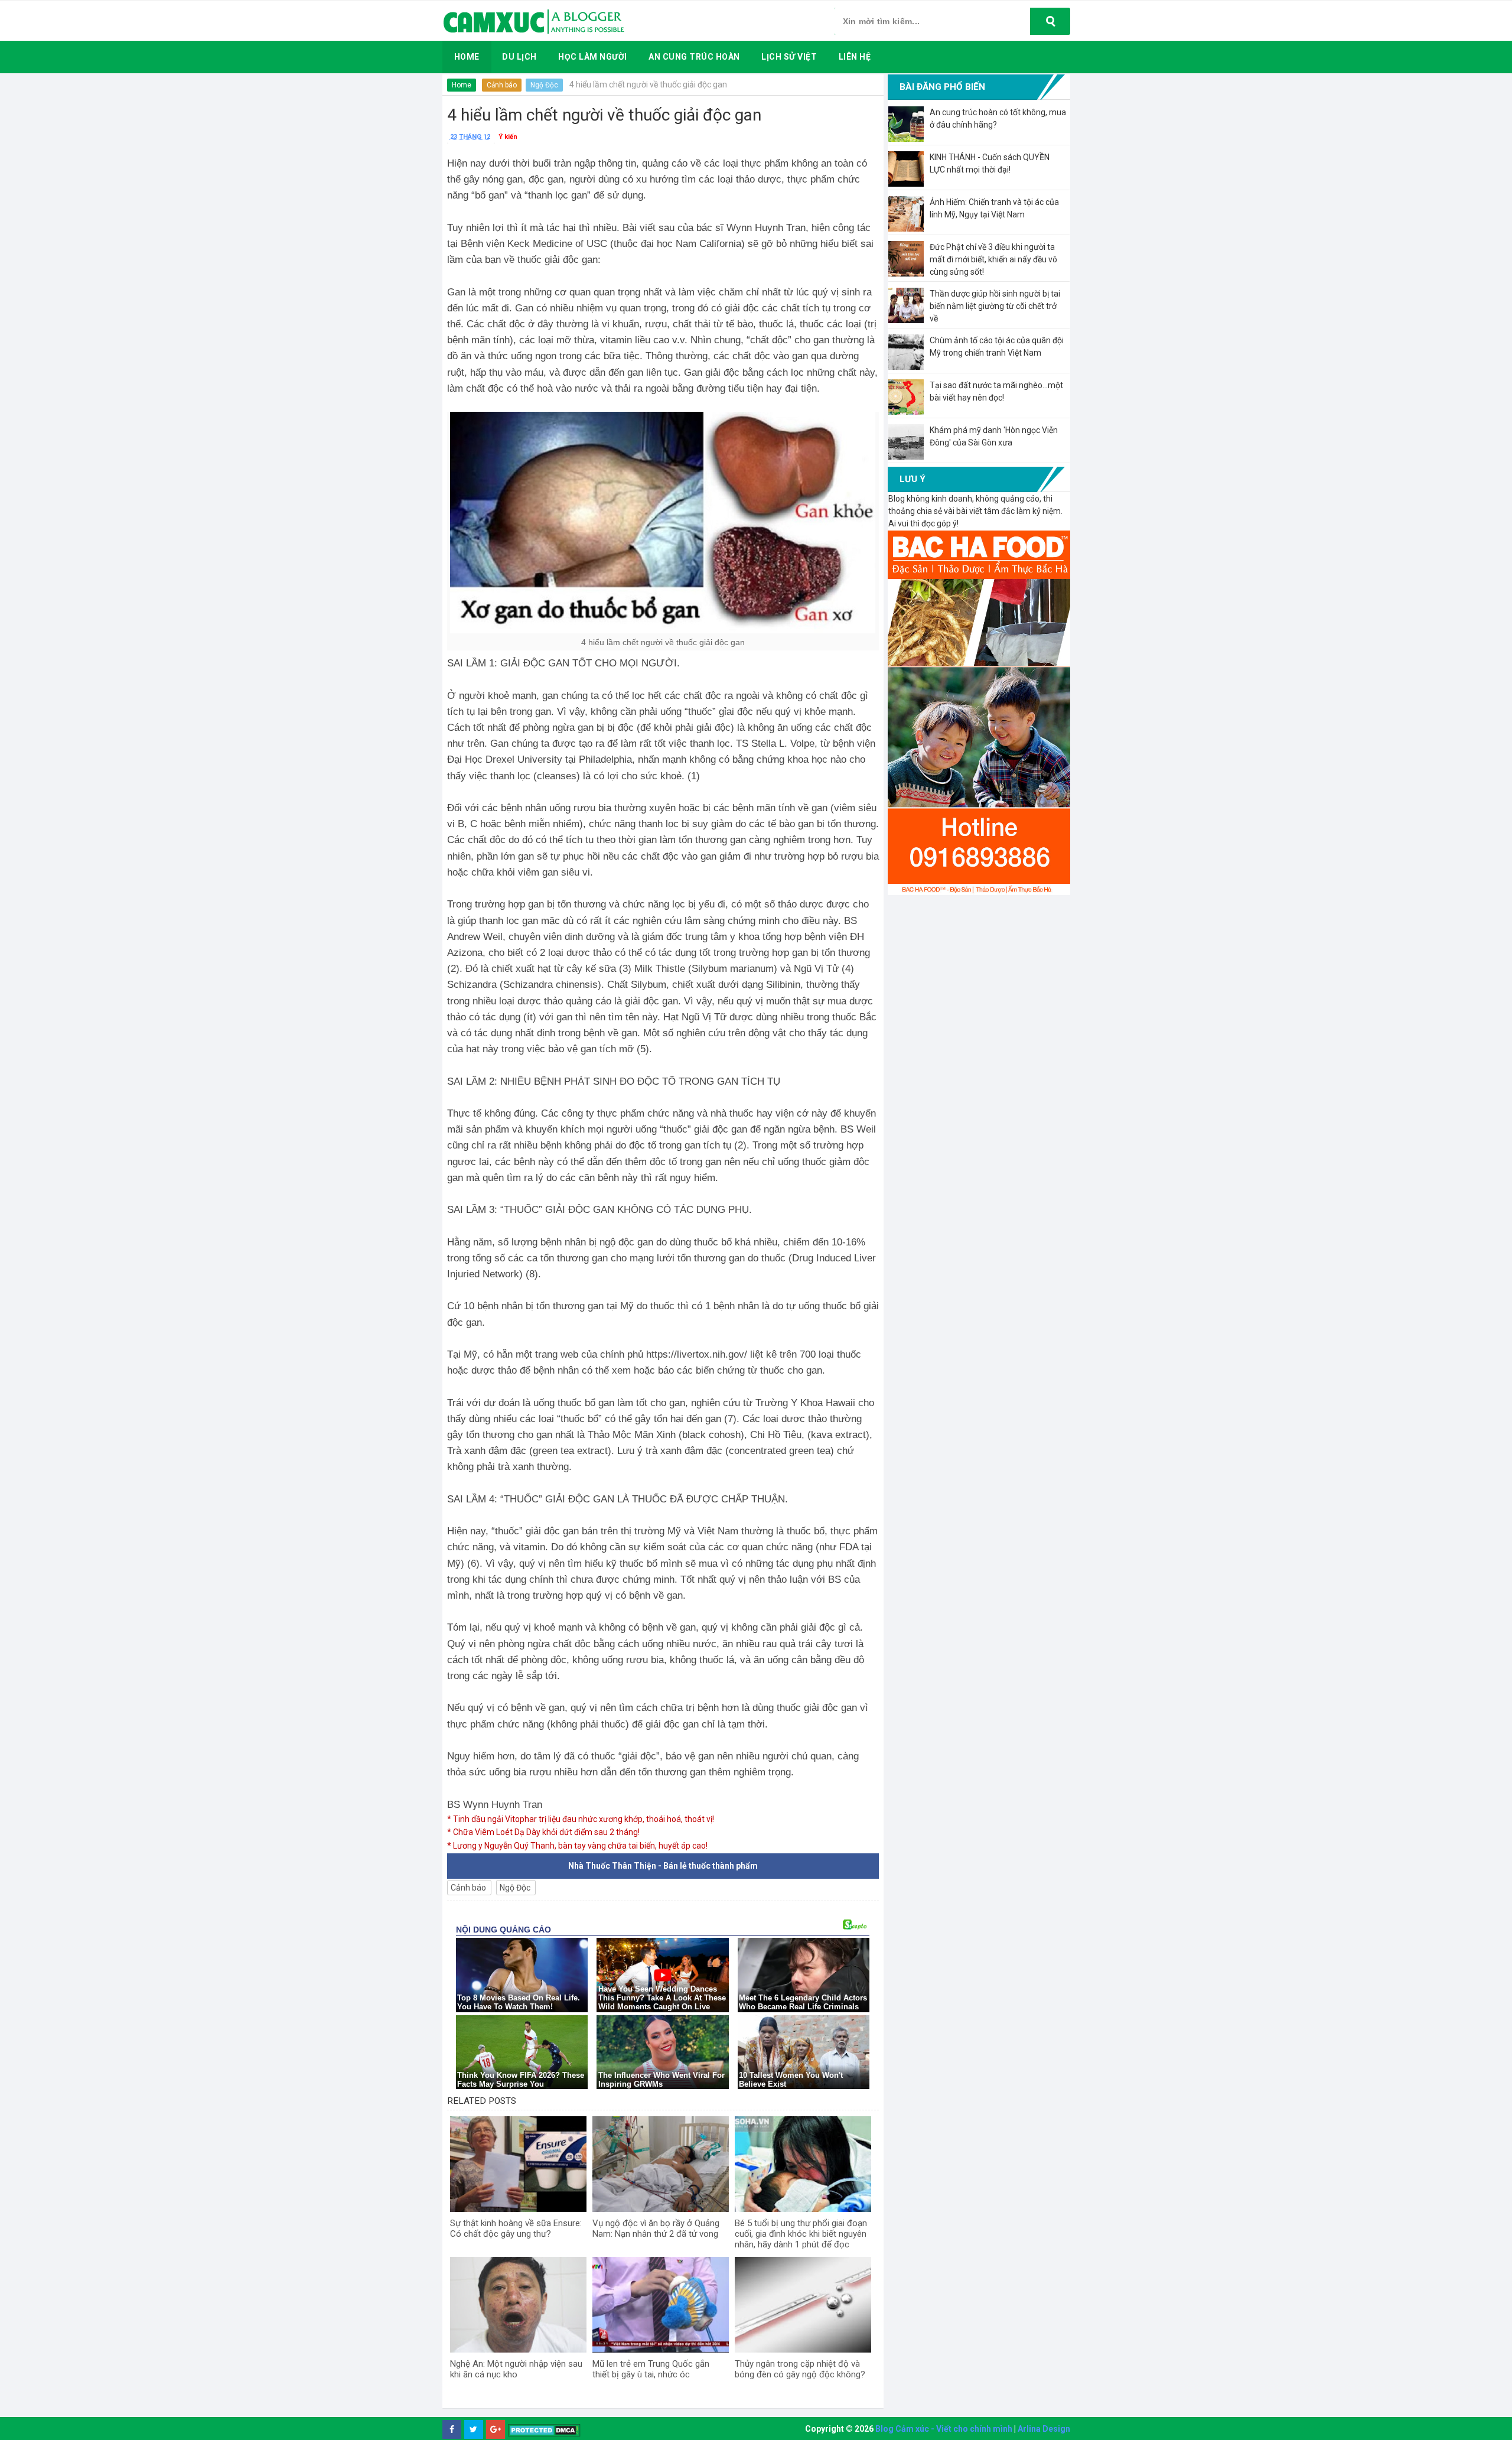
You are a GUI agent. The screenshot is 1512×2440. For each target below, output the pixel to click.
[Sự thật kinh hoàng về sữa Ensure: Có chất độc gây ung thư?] (518, 2164)
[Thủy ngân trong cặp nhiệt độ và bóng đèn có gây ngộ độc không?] (803, 2305)
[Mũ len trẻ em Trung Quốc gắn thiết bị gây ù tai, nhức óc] (661, 2305)
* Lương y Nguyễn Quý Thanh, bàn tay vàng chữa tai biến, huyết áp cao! (577, 1846)
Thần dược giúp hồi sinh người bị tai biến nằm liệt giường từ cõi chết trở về (995, 306)
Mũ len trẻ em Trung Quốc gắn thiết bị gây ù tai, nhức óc (651, 2369)
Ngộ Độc (544, 85)
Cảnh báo (502, 85)
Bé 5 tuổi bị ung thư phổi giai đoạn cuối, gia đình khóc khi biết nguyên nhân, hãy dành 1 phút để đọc (801, 2234)
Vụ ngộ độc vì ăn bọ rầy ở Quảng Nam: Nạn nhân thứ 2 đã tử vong (656, 2228)
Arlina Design (1044, 2429)
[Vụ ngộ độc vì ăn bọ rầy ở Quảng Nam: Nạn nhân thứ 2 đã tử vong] (661, 2164)
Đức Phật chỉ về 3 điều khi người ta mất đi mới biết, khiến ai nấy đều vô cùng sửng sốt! (993, 259)
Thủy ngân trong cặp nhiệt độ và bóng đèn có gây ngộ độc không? (800, 2369)
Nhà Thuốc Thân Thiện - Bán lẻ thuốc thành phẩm (663, 1866)
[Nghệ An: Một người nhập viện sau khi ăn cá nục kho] (518, 2305)
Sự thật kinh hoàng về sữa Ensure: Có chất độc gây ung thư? (516, 2228)
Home (462, 85)
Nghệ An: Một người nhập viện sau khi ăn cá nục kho (516, 2369)
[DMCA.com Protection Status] (544, 2430)
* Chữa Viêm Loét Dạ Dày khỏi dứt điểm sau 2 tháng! (543, 1832)
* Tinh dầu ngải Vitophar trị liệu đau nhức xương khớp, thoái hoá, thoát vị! (581, 1819)
